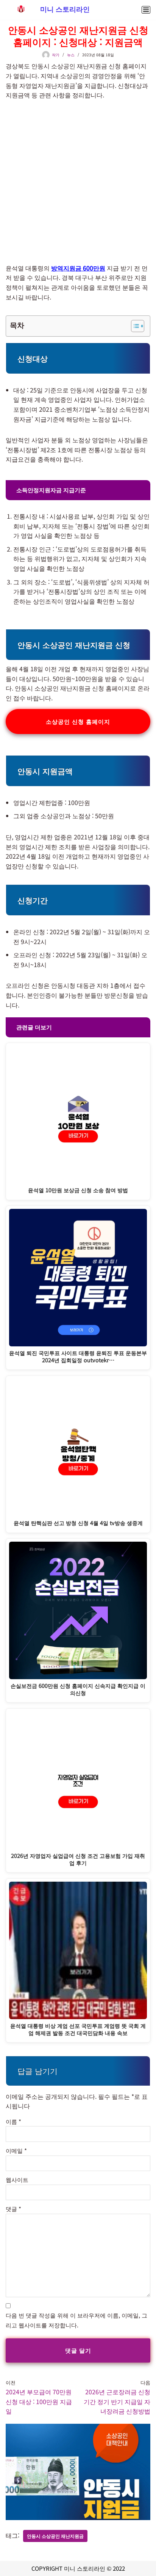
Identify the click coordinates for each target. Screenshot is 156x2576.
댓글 (13, 2209)
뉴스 (71, 55)
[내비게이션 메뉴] (146, 10)
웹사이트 (17, 2180)
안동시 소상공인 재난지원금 (55, 2536)
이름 (13, 2121)
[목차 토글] (134, 326)
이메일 (16, 2150)
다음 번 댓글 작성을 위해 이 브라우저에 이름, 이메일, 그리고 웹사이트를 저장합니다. (76, 2320)
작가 (56, 55)
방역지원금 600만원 (78, 268)
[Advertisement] (78, 182)
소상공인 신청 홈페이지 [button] (78, 721)
